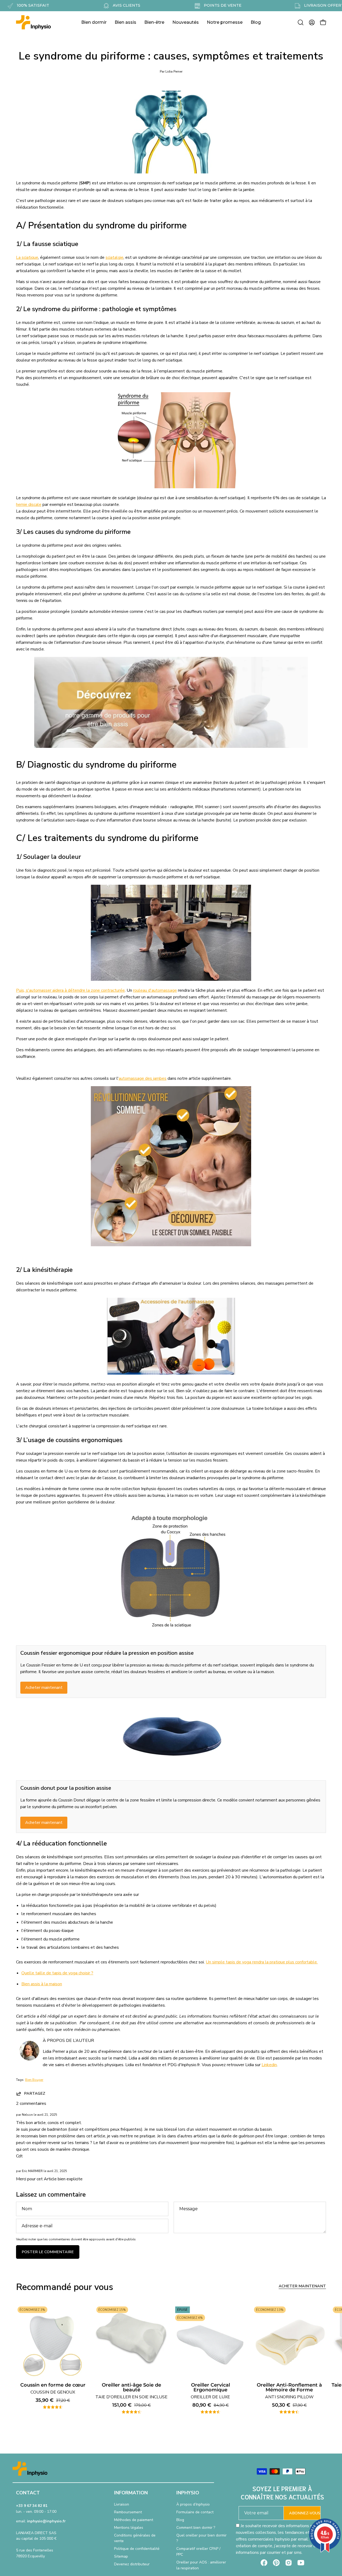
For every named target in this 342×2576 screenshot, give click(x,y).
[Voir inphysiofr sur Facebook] (264, 2563)
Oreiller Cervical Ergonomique (210, 2391)
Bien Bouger (34, 2080)
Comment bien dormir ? (196, 2528)
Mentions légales (129, 2528)
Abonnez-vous (305, 2513)
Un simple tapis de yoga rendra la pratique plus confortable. (262, 1962)
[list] (171, 2362)
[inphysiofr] (33, 22)
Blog (180, 2520)
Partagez (35, 2093)
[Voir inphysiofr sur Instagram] (289, 2563)
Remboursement (128, 2512)
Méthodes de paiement (134, 2520)
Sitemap (121, 2556)
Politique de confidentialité (137, 2549)
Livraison (122, 2504)
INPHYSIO (188, 2493)
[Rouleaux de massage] (171, 1373)
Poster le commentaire (48, 2252)
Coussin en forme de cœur (53, 2389)
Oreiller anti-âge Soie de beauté (131, 2391)
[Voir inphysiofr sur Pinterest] (276, 2563)
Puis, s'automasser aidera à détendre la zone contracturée (70, 990)
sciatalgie (114, 257)
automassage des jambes (143, 1078)
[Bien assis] (171, 747)
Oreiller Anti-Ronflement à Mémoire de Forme (289, 2391)
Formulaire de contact (195, 2512)
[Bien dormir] (171, 1245)
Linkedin (269, 2065)
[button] (301, 22)
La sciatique (27, 257)
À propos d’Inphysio (193, 2504)
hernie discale (29, 505)
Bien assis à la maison (42, 1984)
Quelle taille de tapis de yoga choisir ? (57, 1973)
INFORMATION (131, 2493)
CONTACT (28, 2493)
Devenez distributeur (132, 2564)
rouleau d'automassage (155, 990)
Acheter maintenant (44, 1688)
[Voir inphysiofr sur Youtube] (301, 2563)
